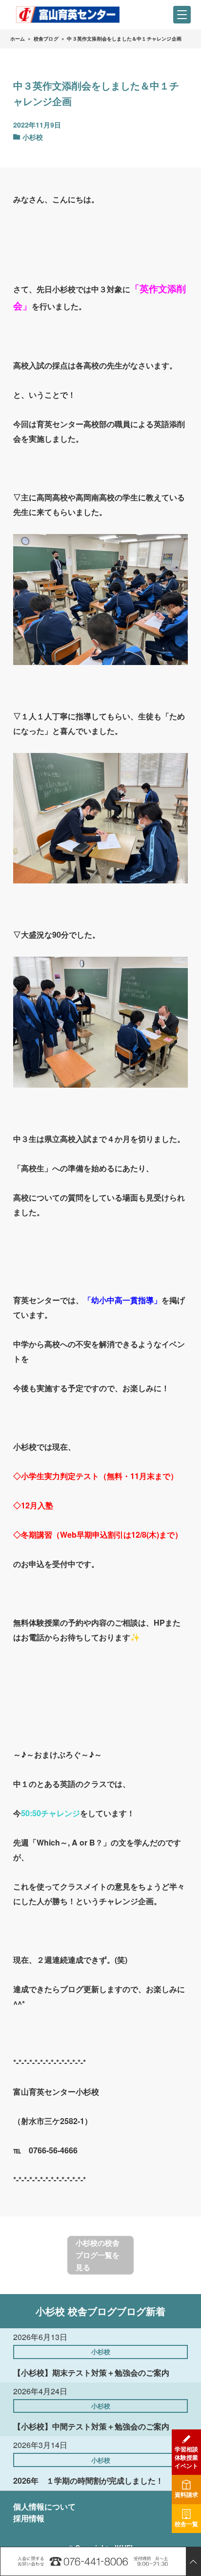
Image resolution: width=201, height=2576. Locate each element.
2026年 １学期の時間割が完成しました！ (88, 2480)
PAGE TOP (193, 2561)
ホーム (18, 39)
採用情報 (29, 2518)
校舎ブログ (46, 39)
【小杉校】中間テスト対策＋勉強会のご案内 (91, 2426)
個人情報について (44, 2506)
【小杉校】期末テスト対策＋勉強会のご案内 (91, 2372)
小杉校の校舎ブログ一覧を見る (98, 2255)
